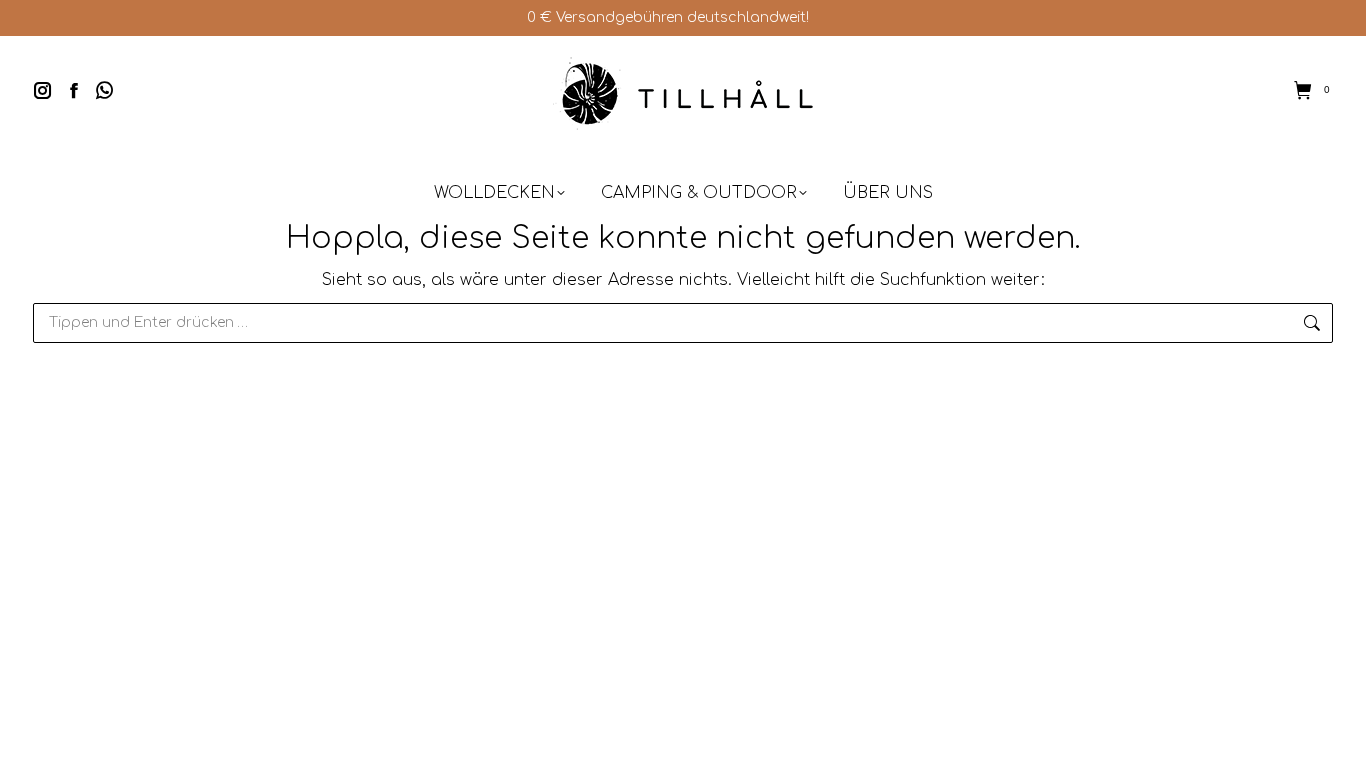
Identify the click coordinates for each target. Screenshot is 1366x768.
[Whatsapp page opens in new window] (105, 90)
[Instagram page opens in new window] (43, 90)
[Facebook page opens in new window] (74, 90)
